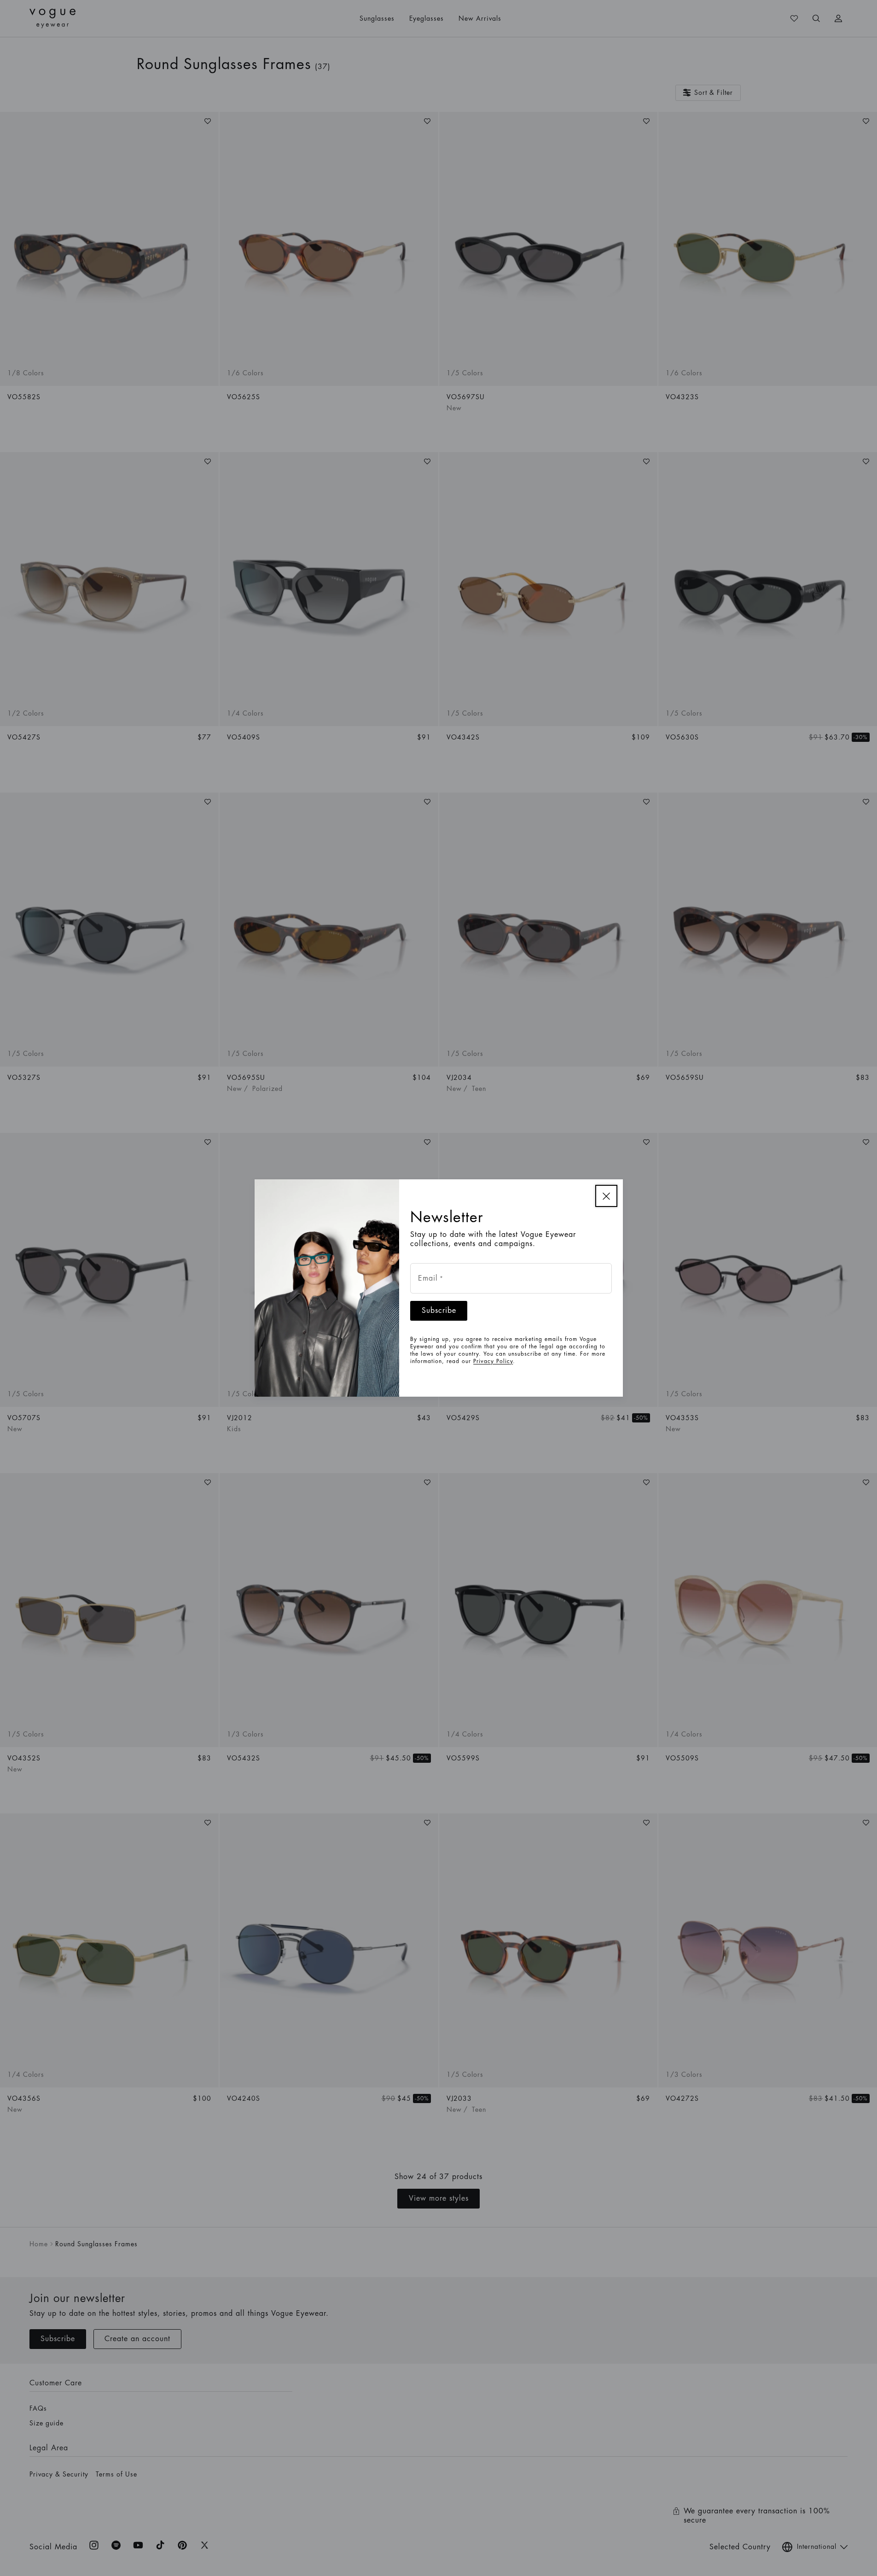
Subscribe (439, 1311)
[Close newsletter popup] (606, 1196)
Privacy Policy (493, 1361)
